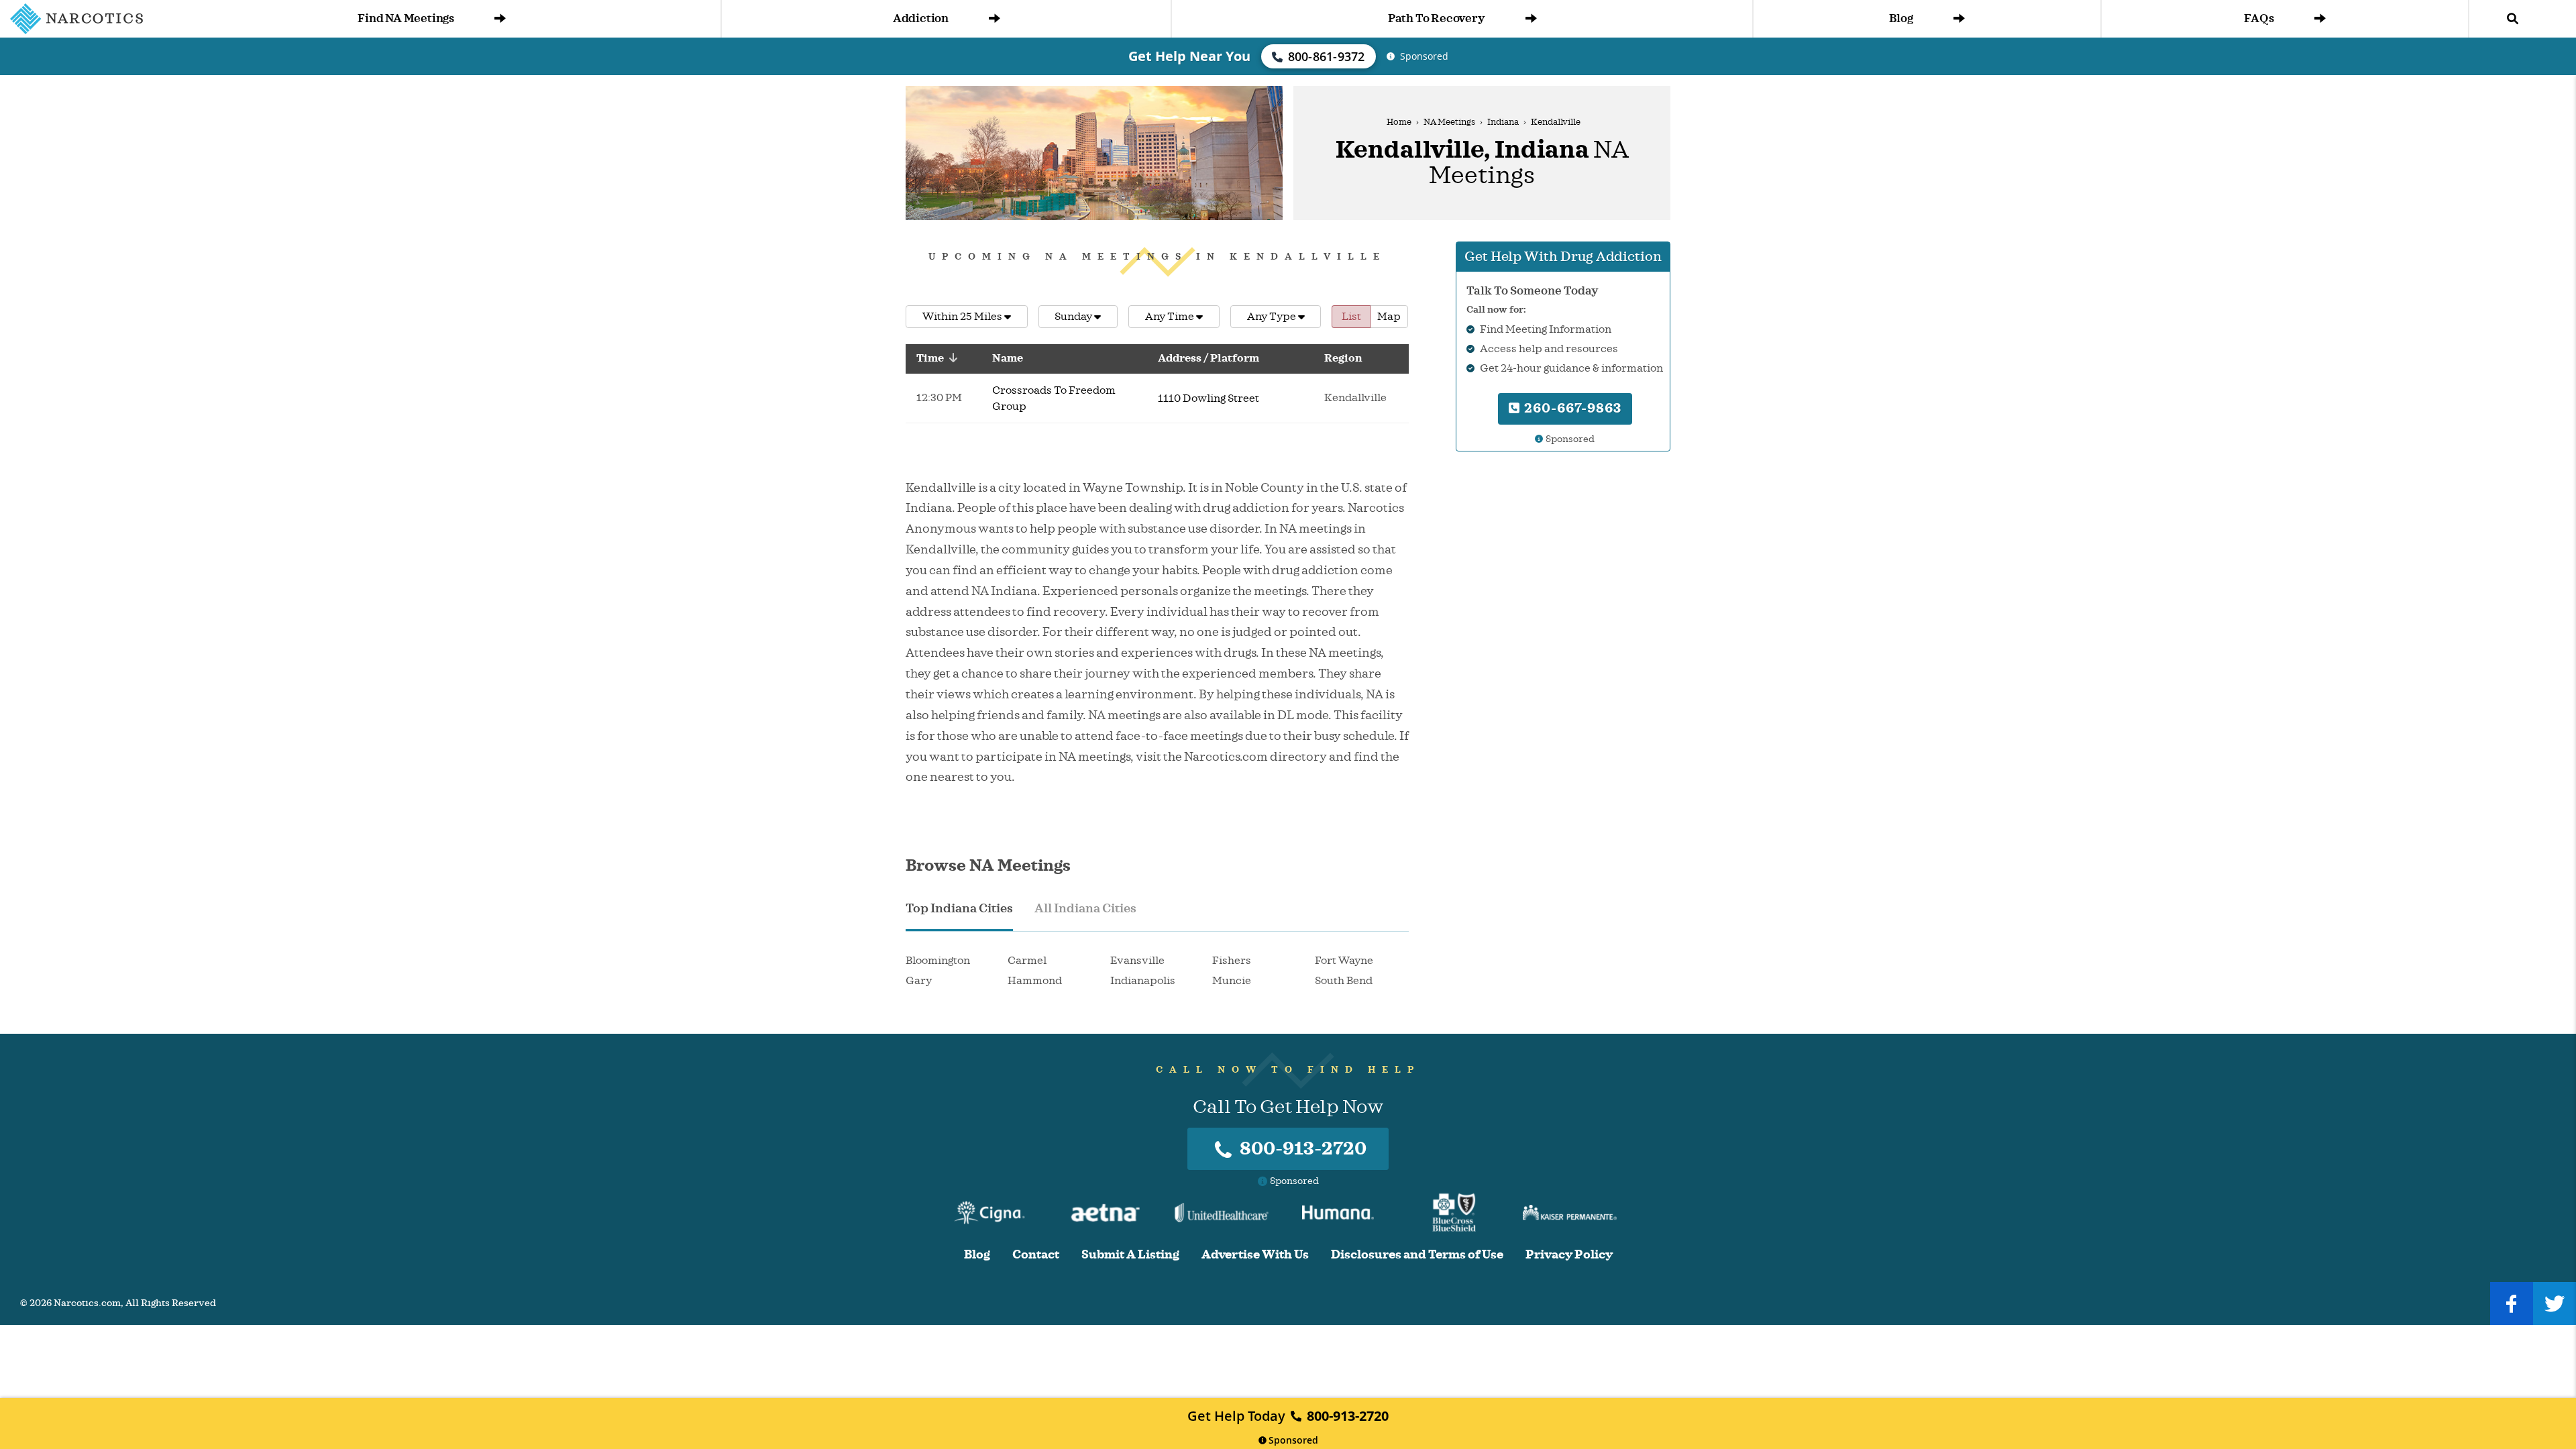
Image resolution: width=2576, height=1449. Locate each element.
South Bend (1344, 981)
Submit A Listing (1130, 1255)
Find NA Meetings (406, 18)
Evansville (1137, 961)
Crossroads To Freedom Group (1054, 398)
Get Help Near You (1189, 56)
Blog (1901, 18)
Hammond (1035, 981)
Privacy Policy (1569, 1255)
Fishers (1232, 961)
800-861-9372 (1327, 56)
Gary (919, 981)
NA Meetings (1449, 122)
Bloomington (938, 961)
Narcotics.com (87, 1303)
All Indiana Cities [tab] (1085, 908)
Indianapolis (1143, 981)
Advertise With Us (1255, 1255)
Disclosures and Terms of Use (1417, 1255)
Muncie (1232, 981)
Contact (1036, 1255)
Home (1399, 122)
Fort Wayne (1344, 961)
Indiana (1503, 122)
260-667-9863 (1571, 408)
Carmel (1027, 961)
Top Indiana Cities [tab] (959, 908)
